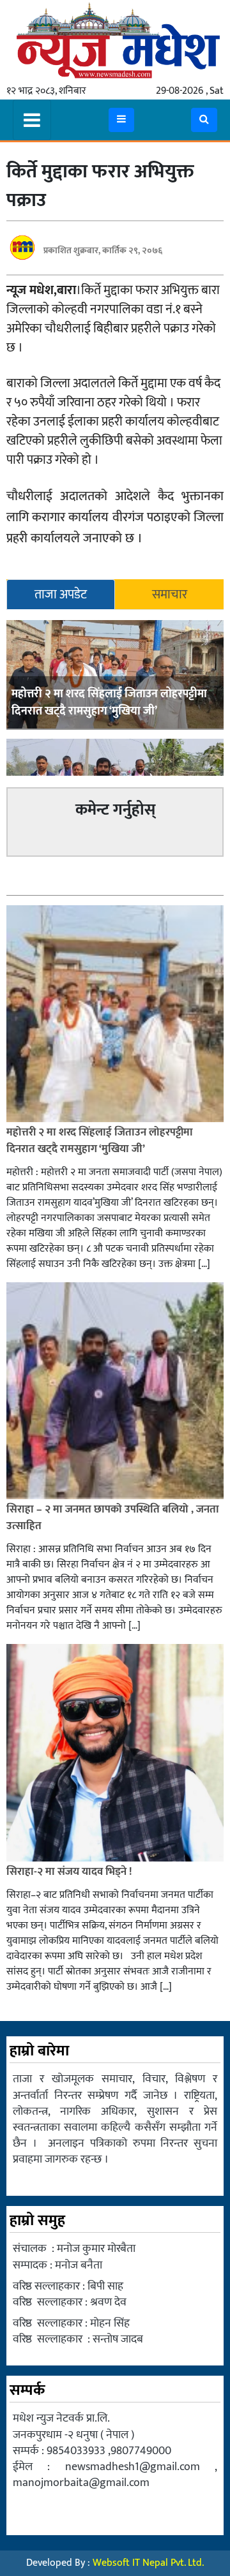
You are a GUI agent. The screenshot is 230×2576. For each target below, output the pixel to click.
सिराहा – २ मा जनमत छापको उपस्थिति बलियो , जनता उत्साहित (113, 1518)
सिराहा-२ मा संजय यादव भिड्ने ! (70, 1872)
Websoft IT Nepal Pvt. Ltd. (148, 2563)
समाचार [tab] (170, 595)
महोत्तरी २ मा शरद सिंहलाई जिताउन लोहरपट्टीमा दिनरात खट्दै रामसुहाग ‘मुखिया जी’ (109, 703)
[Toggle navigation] (32, 120)
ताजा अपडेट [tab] (61, 595)
